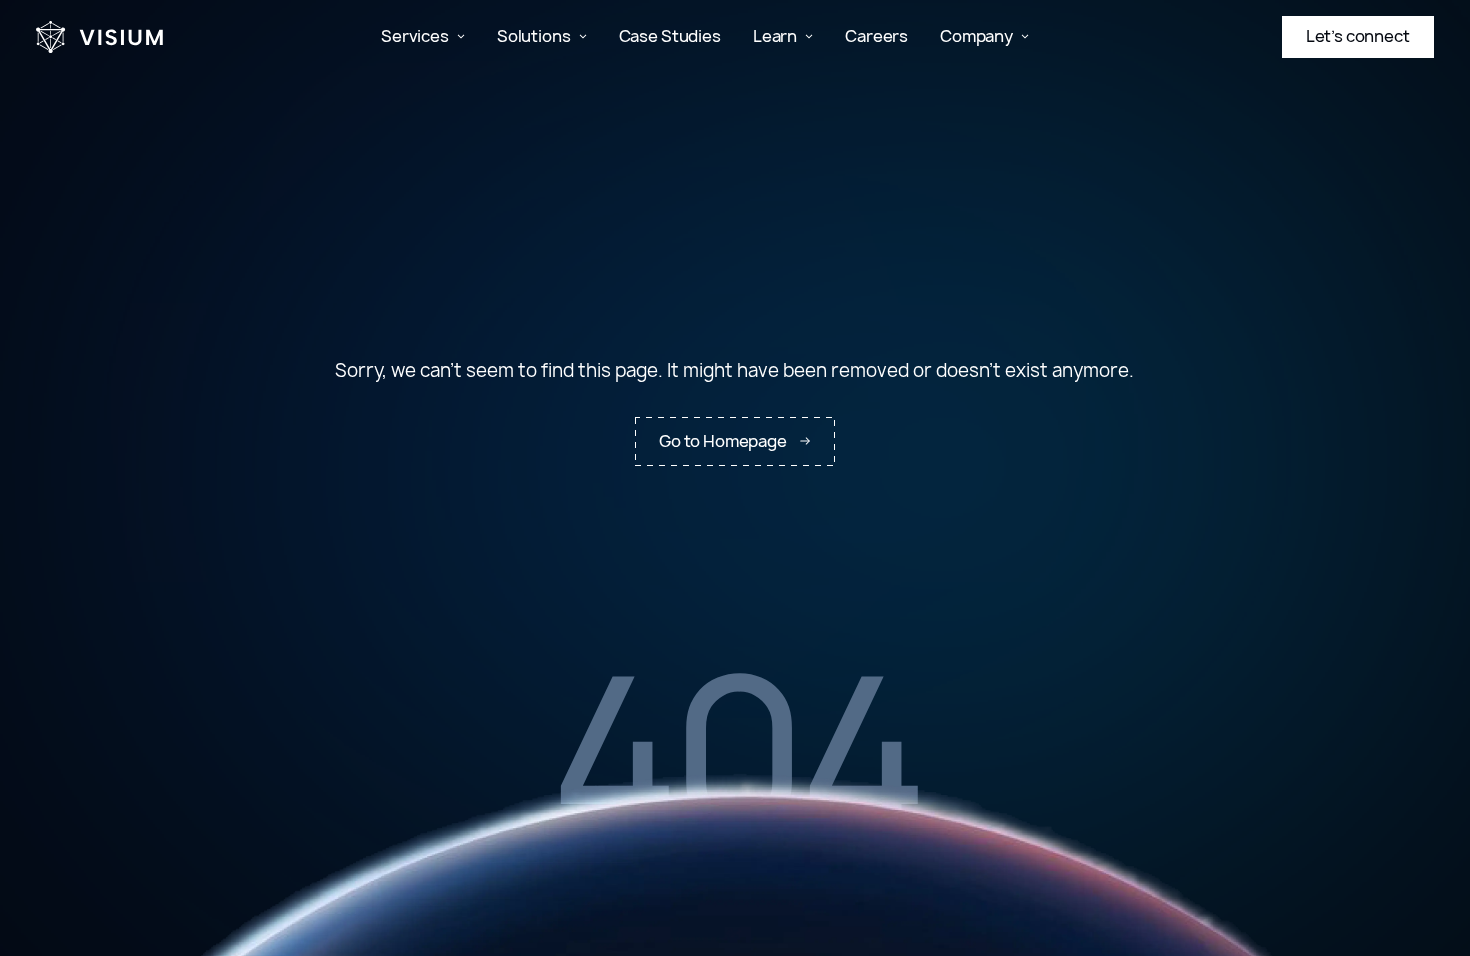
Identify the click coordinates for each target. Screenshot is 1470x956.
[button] (423, 37)
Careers (876, 36)
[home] (100, 37)
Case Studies (670, 36)
